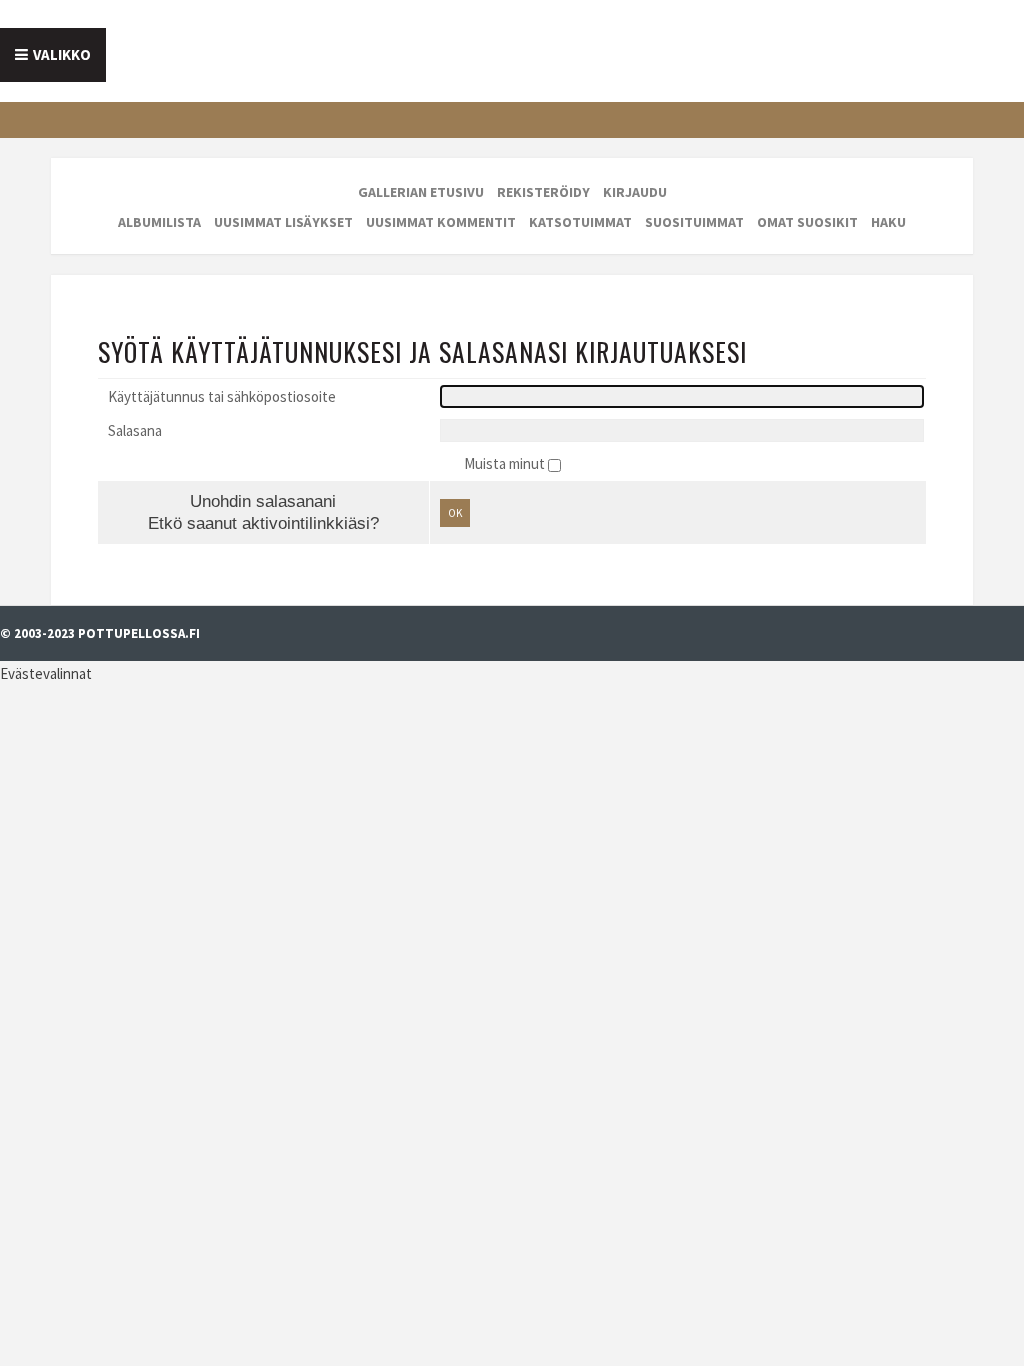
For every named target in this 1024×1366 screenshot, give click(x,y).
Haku (888, 222)
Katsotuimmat (580, 222)
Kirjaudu (635, 192)
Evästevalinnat (46, 673)
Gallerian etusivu (421, 192)
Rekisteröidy (543, 192)
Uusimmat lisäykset (283, 222)
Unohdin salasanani (263, 501)
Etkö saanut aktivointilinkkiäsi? (263, 523)
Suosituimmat (694, 222)
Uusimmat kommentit (441, 222)
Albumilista (159, 222)
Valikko (62, 54)
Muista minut (506, 463)
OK (455, 513)
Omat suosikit (807, 222)
